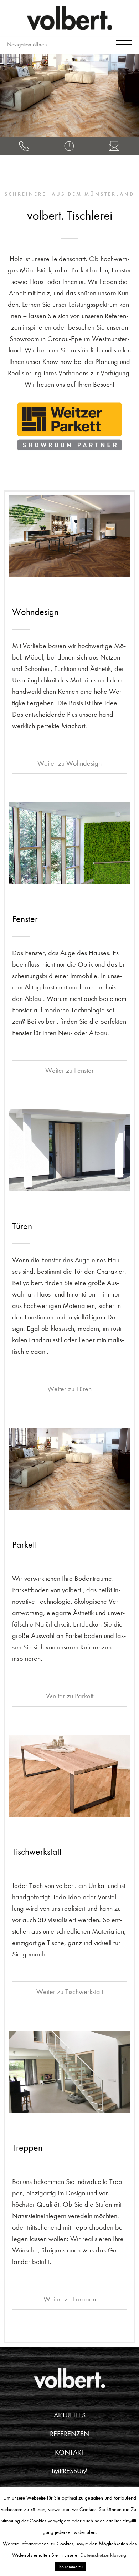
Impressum (70, 2471)
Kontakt (70, 2452)
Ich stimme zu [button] (71, 2567)
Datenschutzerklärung (103, 2555)
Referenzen (69, 2434)
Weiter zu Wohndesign (69, 763)
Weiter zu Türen (69, 1389)
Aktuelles (70, 2415)
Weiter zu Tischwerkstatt (70, 1992)
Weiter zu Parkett (70, 1696)
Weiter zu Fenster (69, 1070)
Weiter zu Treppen (70, 2299)
